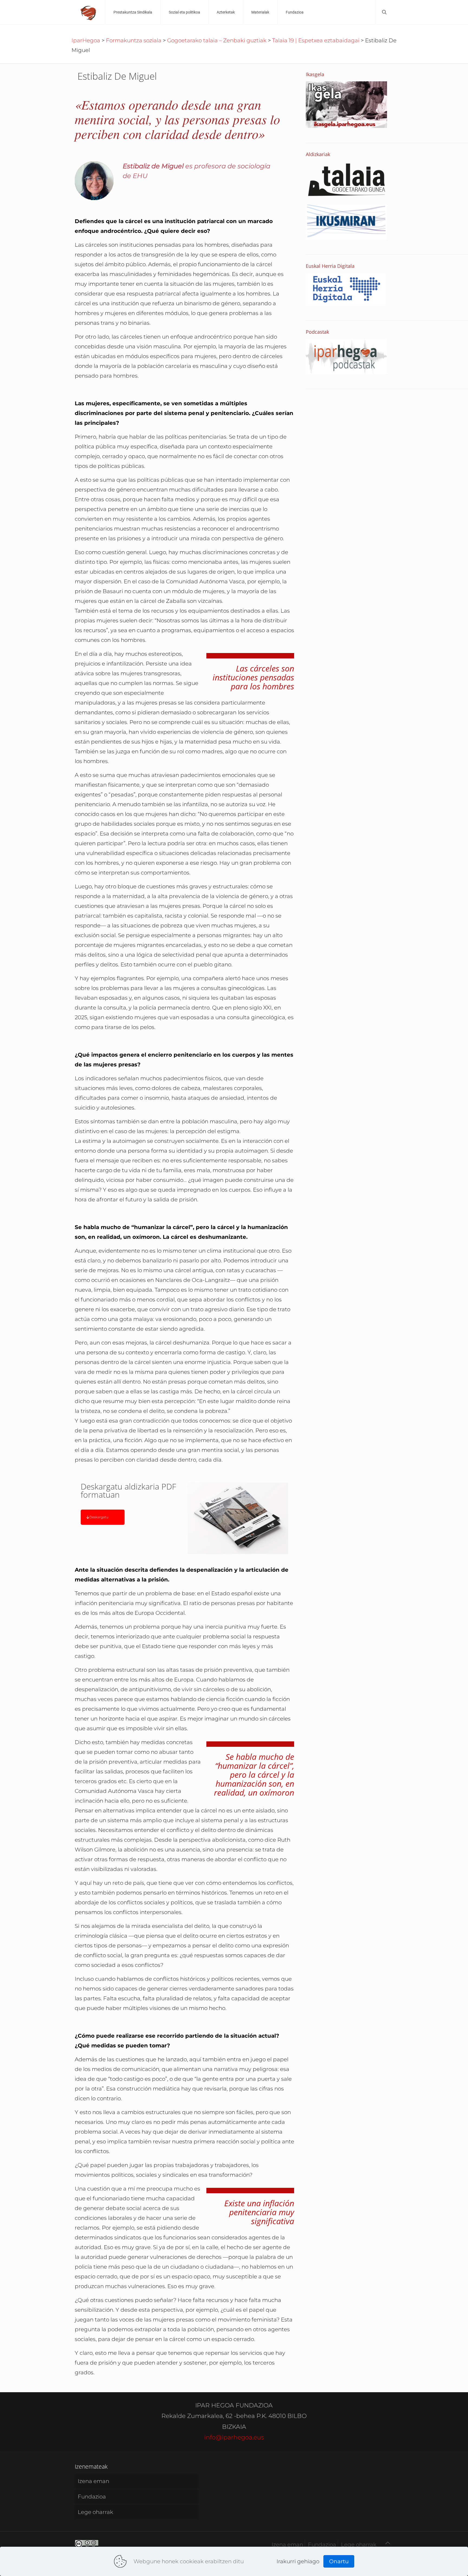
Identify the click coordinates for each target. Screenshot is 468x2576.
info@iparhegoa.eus (234, 2437)
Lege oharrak (95, 2512)
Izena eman (93, 2481)
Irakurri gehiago (298, 2561)
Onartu (339, 2561)
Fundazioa (92, 2497)
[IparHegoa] (89, 12)
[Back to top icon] (388, 2543)
